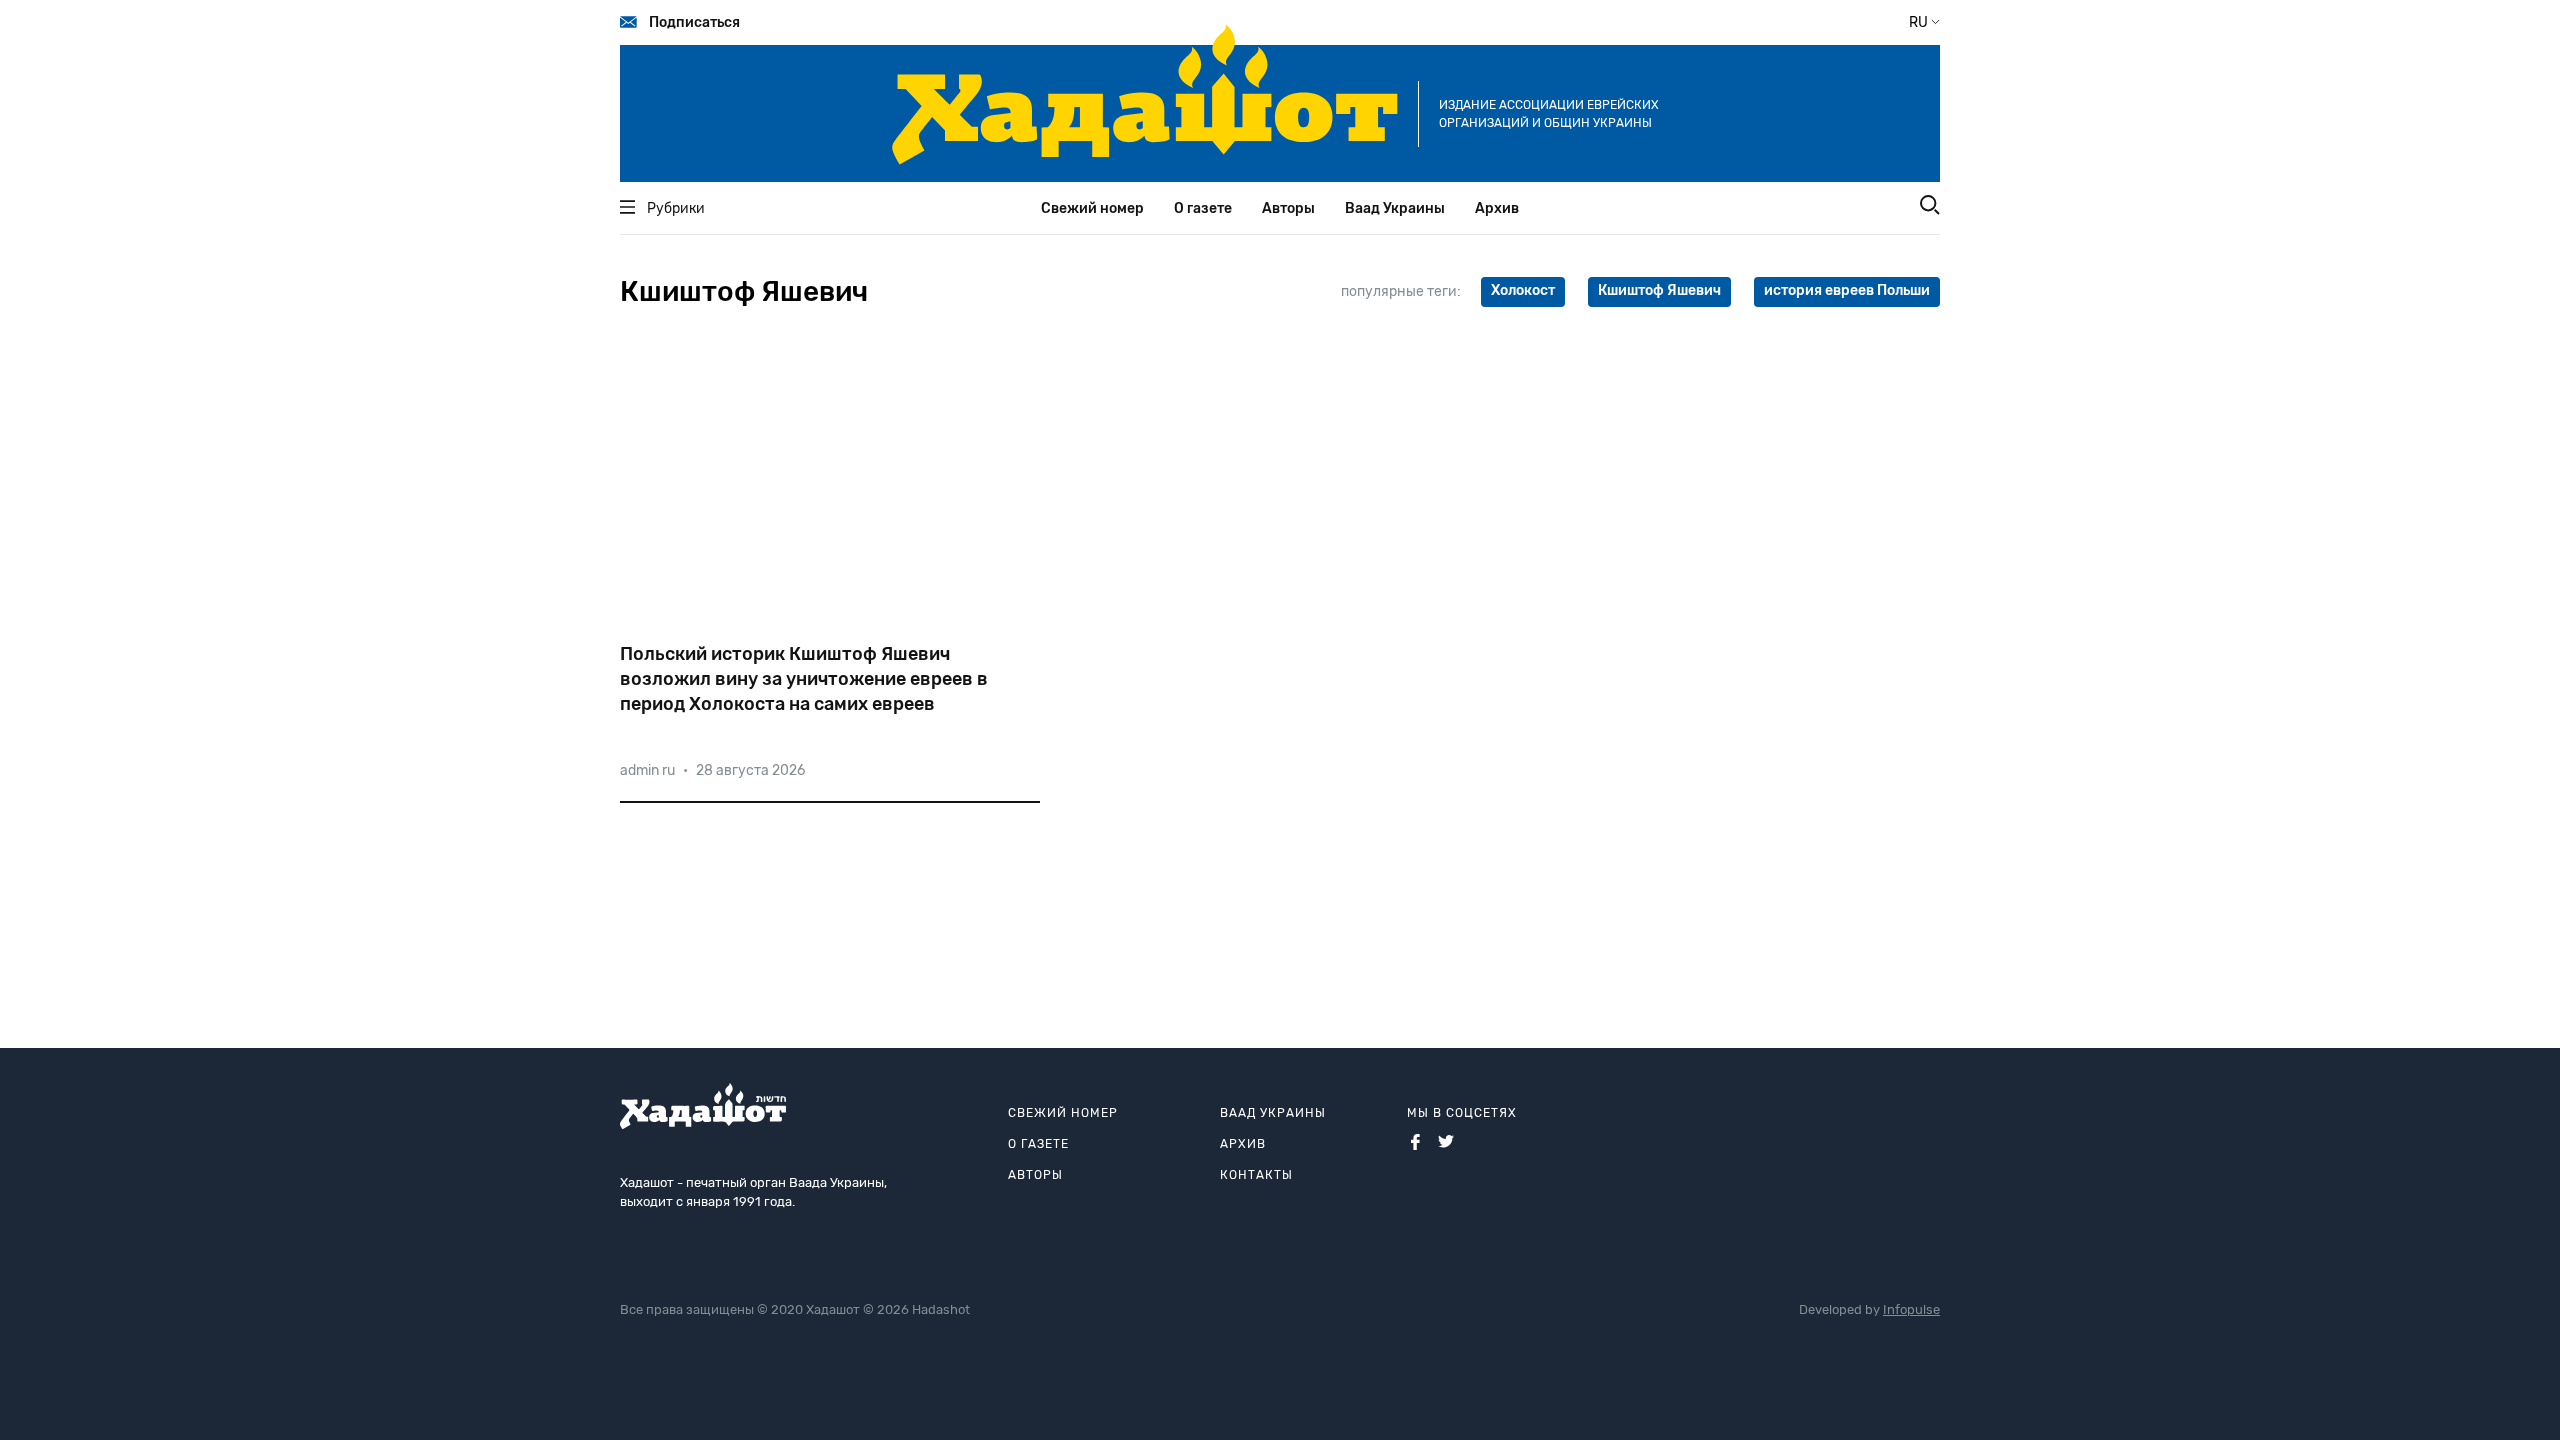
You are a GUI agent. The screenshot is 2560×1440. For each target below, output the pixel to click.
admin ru (647, 770)
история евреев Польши (1847, 290)
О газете (1203, 208)
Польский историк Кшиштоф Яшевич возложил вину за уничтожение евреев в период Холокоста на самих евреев (804, 679)
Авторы (1288, 208)
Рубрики (676, 208)
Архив (1497, 208)
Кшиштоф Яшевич (1659, 290)
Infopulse (1911, 1309)
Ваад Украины (1395, 208)
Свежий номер (1092, 208)
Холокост (1523, 290)
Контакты (1256, 1175)
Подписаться (694, 22)
